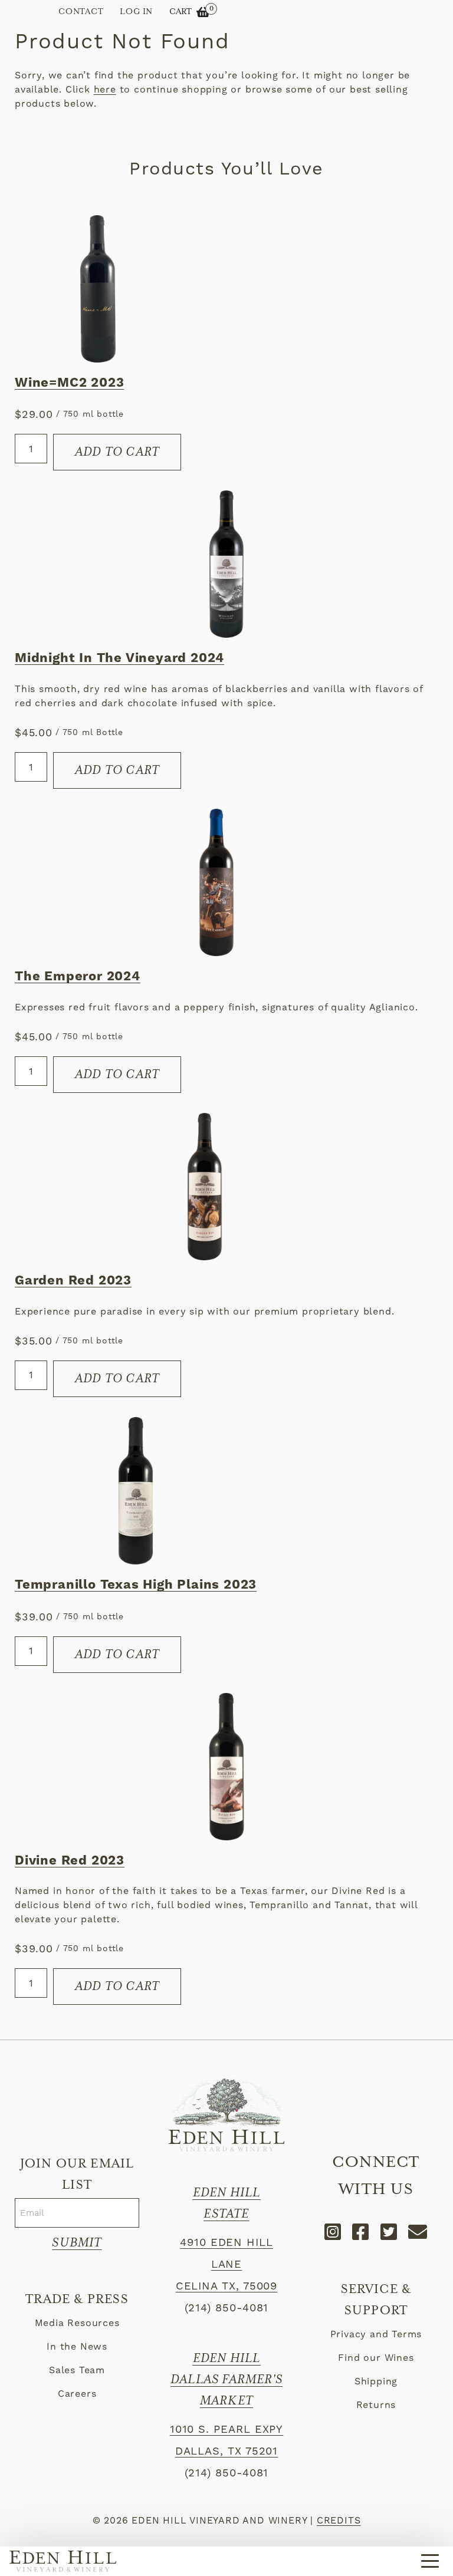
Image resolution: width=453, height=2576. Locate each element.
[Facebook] (361, 2232)
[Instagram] (333, 2232)
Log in (136, 12)
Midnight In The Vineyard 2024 (119, 658)
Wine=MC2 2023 (69, 383)
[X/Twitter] (389, 2232)
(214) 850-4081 (227, 2307)
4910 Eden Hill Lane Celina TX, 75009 (227, 2264)
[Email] (418, 2232)
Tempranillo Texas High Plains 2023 (136, 1585)
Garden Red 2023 (73, 1281)
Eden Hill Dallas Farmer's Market (226, 2380)
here (105, 89)
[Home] (63, 2561)
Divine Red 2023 (70, 1861)
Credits (339, 2520)
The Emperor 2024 (78, 977)
